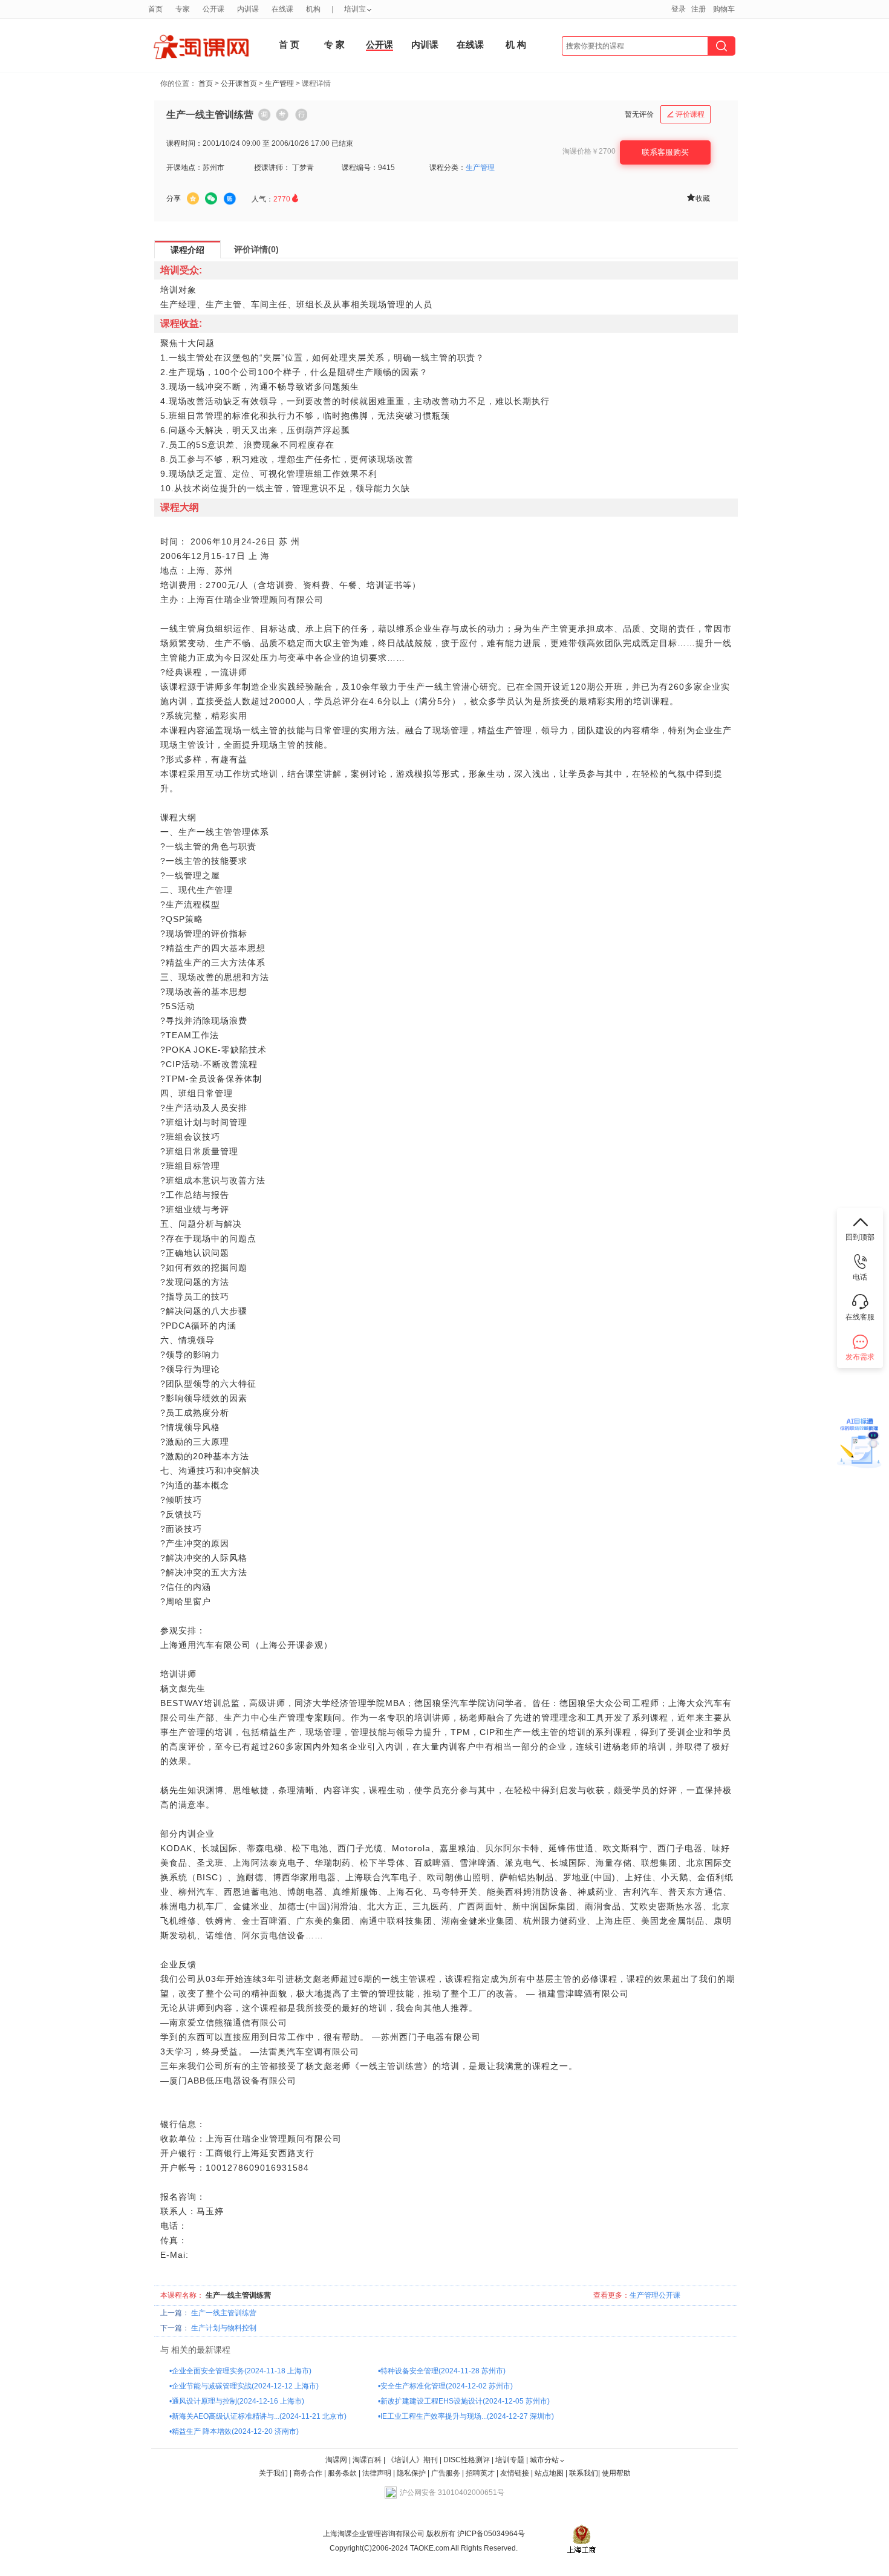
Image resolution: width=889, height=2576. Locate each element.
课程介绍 (187, 250)
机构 (313, 9)
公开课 (379, 44)
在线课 (470, 44)
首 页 (289, 44)
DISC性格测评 (467, 2460)
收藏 (698, 198)
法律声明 (377, 2473)
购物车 (724, 9)
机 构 (516, 44)
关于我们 (273, 2473)
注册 (698, 9)
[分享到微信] (211, 198)
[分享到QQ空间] (193, 198)
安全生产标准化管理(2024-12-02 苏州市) (447, 2386)
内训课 (425, 44)
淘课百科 (367, 2460)
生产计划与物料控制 (224, 2328)
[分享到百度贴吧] (230, 199)
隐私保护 (412, 2473)
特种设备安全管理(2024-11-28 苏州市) (443, 2371)
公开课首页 (239, 83)
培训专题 (510, 2460)
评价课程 (686, 114)
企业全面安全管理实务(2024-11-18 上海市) (242, 2371)
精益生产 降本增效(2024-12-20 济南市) (235, 2431)
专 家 (334, 44)
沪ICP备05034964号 (490, 2534)
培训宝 (355, 9)
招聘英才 (480, 2473)
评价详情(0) (256, 249)
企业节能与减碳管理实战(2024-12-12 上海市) (245, 2386)
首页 (206, 83)
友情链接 (515, 2473)
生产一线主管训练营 (224, 2313)
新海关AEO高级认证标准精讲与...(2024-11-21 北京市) (259, 2416)
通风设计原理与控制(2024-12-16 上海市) (238, 2401)
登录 (679, 9)
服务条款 (343, 2473)
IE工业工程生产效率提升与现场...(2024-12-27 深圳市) (467, 2416)
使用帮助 (616, 2473)
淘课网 (336, 2460)
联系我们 (584, 2473)
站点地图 (550, 2473)
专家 (183, 9)
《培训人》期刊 (412, 2460)
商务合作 (308, 2473)
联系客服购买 (665, 152)
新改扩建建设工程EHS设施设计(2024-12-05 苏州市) (465, 2401)
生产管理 (279, 83)
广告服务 (446, 2473)
